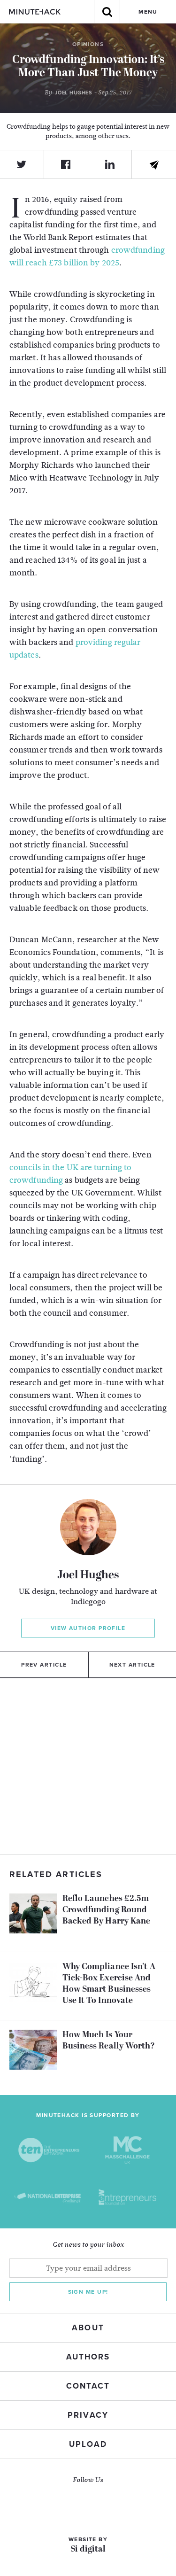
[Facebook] (66, 164)
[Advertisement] (88, 1766)
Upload (88, 2444)
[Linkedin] (110, 164)
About (88, 2328)
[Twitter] (22, 164)
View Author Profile (88, 1628)
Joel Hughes (88, 1575)
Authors (88, 2357)
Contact (88, 2386)
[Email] (154, 165)
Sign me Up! (88, 2292)
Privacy (88, 2415)
